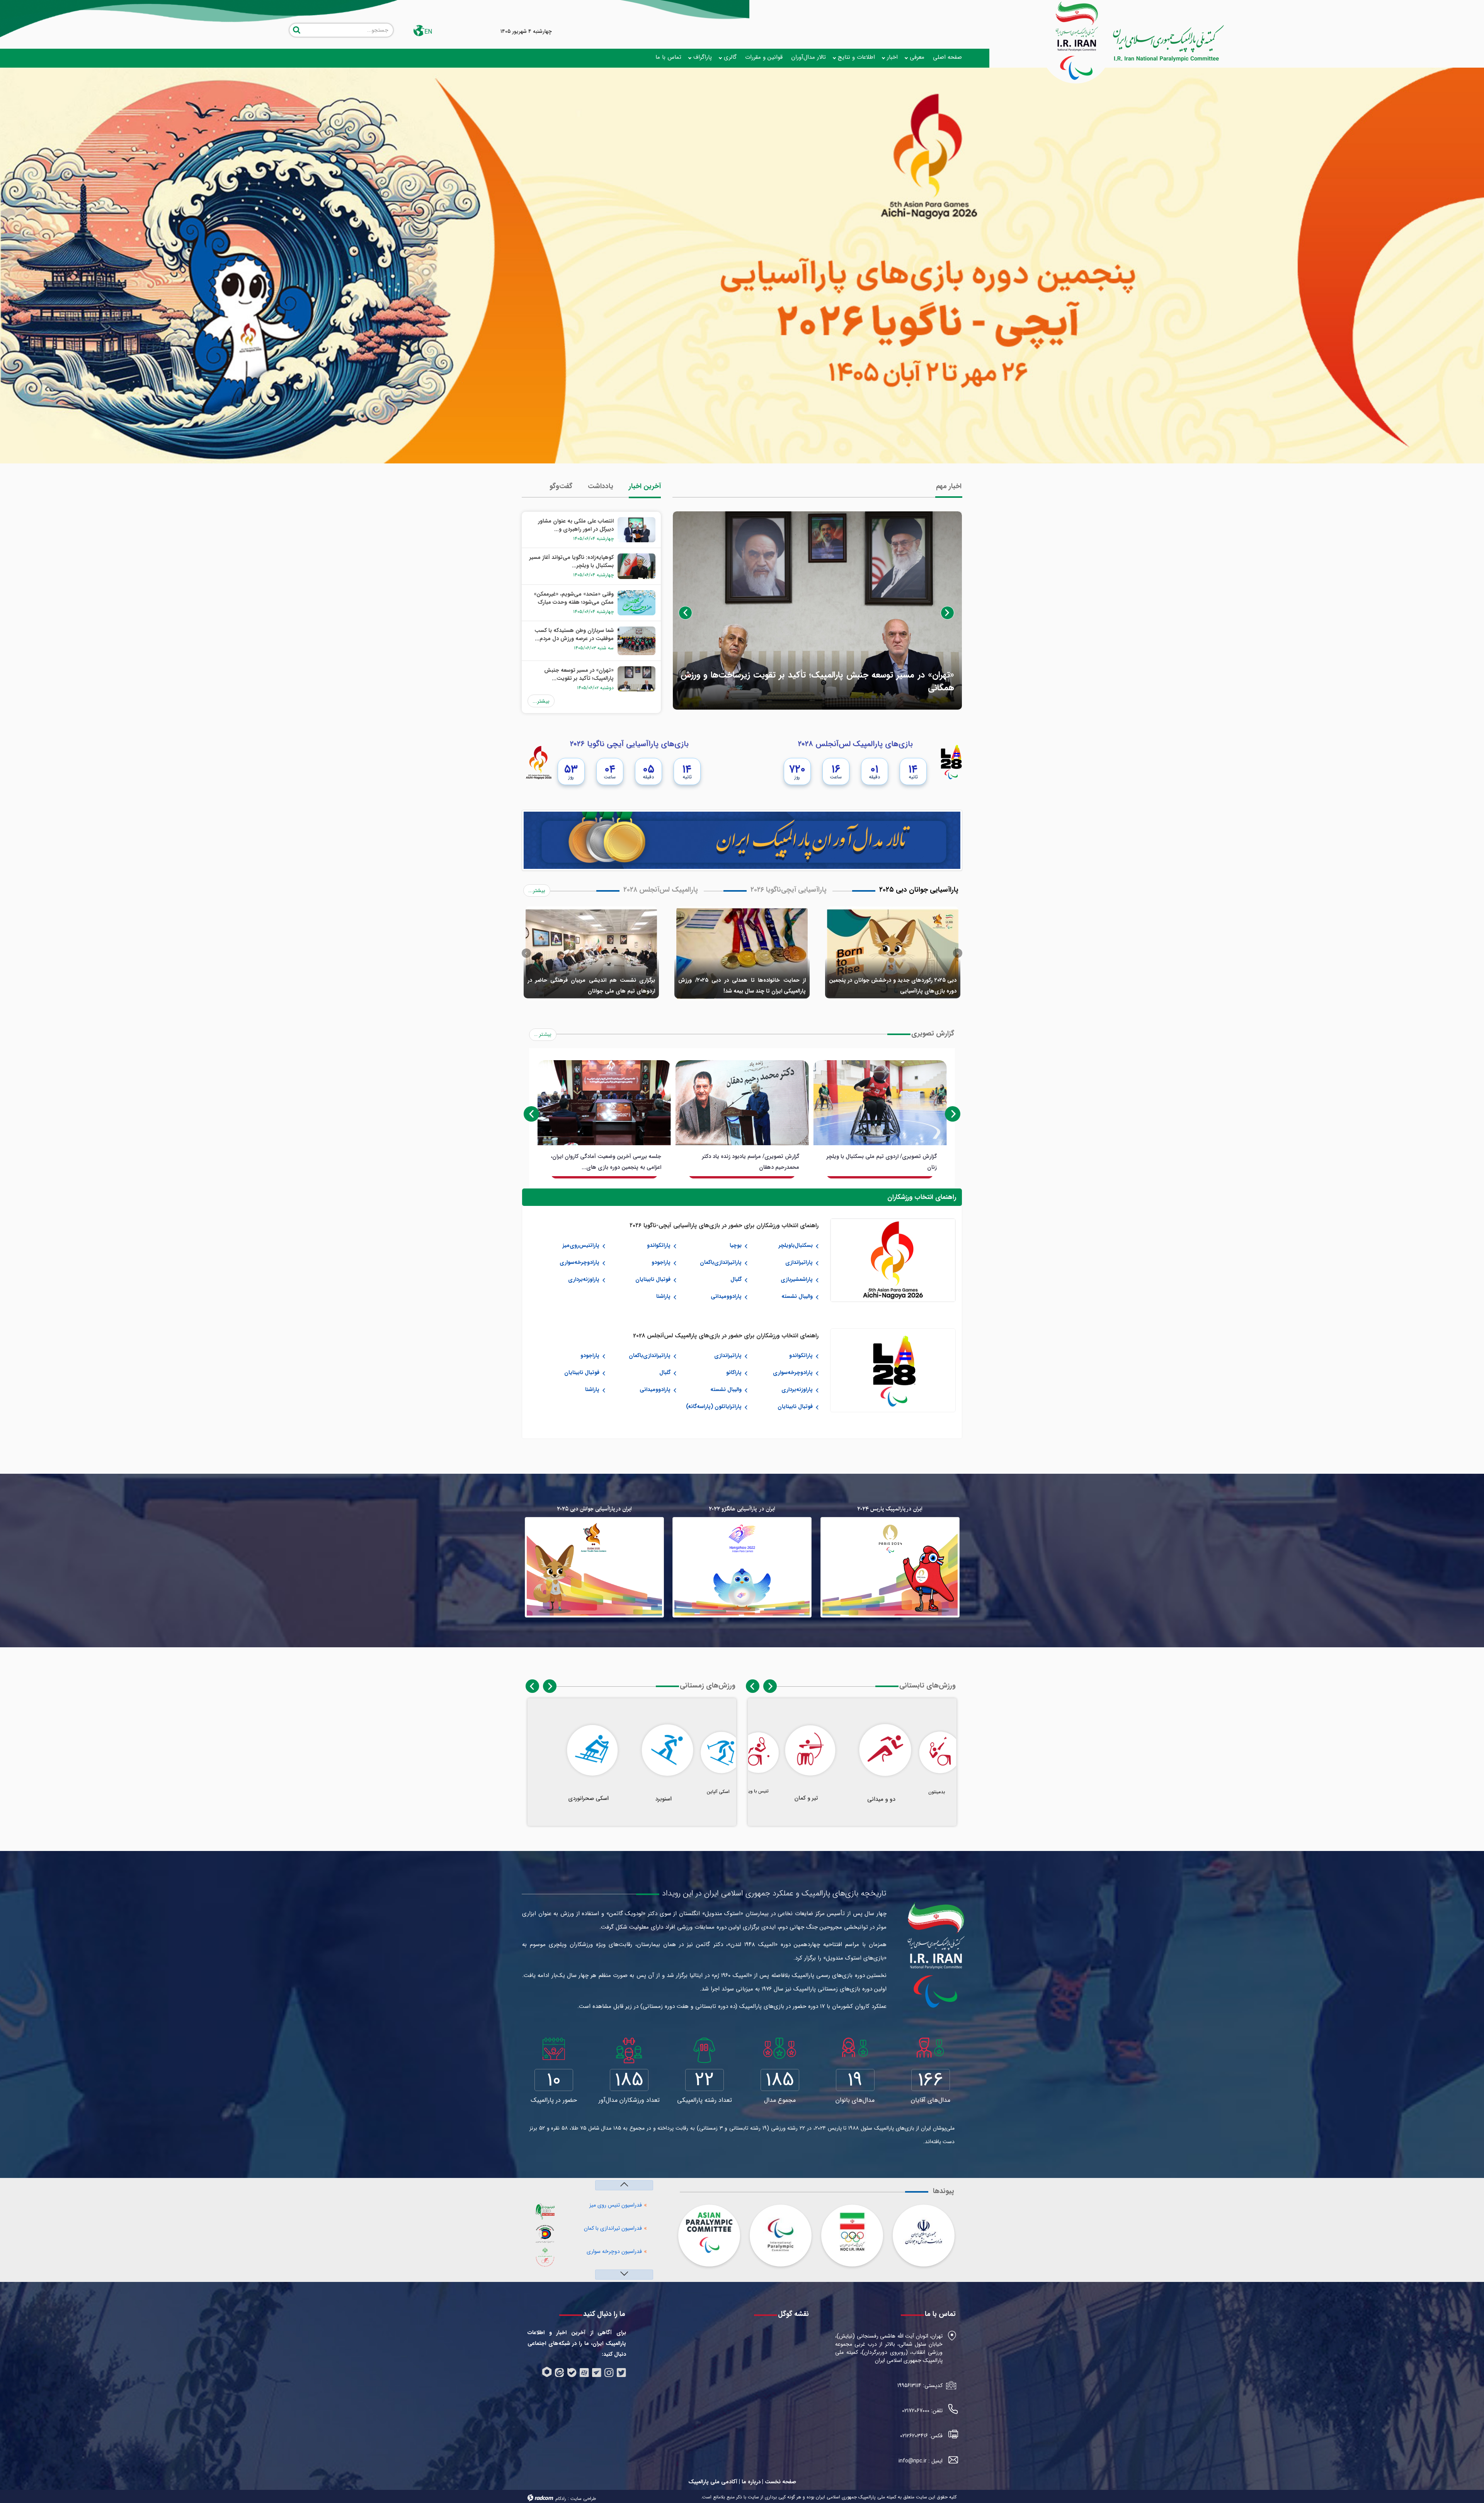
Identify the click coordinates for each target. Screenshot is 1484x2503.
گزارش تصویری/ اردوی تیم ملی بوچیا (757, 1156)
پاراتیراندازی (799, 1262)
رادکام (561, 2499)
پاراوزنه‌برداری (584, 1279)
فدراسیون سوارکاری (621, 2228)
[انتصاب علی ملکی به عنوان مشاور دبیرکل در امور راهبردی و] (635, 530)
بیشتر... (541, 701)
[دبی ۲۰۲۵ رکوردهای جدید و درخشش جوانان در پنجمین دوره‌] (893, 953)
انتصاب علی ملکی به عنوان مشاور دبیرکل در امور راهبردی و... (576, 525)
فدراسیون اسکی (625, 2252)
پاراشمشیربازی (797, 1279)
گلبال (736, 1279)
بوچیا (736, 1245)
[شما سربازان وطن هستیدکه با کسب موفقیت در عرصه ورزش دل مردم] (635, 640)
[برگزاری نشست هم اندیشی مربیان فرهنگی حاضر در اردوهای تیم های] (591, 953)
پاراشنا (663, 1296)
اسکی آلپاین (695, 1795)
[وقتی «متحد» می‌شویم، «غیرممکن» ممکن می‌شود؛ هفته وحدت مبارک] (635, 602)
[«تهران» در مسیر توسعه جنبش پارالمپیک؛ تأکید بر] (817, 610)
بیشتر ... (543, 1034)
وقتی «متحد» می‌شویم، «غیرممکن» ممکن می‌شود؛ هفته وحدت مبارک (574, 598)
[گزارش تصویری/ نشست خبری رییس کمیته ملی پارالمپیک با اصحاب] (880, 1103)
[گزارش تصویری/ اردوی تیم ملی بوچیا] (742, 1103)
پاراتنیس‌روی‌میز (581, 1245)
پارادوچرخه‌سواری (579, 1262)
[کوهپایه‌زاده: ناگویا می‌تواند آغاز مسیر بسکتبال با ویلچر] (635, 566)
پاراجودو (661, 1262)
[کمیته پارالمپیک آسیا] (709, 2233)
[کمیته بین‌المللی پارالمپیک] (781, 2232)
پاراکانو (734, 1372)
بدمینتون (915, 1795)
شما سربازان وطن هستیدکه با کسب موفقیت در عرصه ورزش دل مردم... (574, 634)
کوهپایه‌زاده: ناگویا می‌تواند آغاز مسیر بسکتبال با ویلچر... (572, 561)
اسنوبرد (630, 1800)
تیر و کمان (782, 1795)
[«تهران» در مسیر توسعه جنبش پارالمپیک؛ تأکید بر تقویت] (635, 679)
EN (428, 32)
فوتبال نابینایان (653, 1279)
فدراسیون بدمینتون (621, 2205)
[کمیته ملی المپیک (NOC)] (852, 2232)
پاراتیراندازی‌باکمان (721, 1262)
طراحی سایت (583, 2499)
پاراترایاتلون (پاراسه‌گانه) (714, 1406)
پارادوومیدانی (726, 1296)
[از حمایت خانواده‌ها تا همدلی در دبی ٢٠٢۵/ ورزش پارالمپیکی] (742, 953)
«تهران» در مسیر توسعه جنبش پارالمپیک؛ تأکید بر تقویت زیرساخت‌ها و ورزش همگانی (817, 681)
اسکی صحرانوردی (561, 1795)
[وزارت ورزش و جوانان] (924, 2232)
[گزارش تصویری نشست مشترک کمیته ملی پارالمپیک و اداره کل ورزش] (604, 1103)
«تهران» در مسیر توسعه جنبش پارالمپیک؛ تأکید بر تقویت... (579, 674)
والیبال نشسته (797, 1296)
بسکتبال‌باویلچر (796, 1245)
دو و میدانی (850, 1800)
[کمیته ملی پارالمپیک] (938, 1938)
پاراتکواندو (659, 1245)
